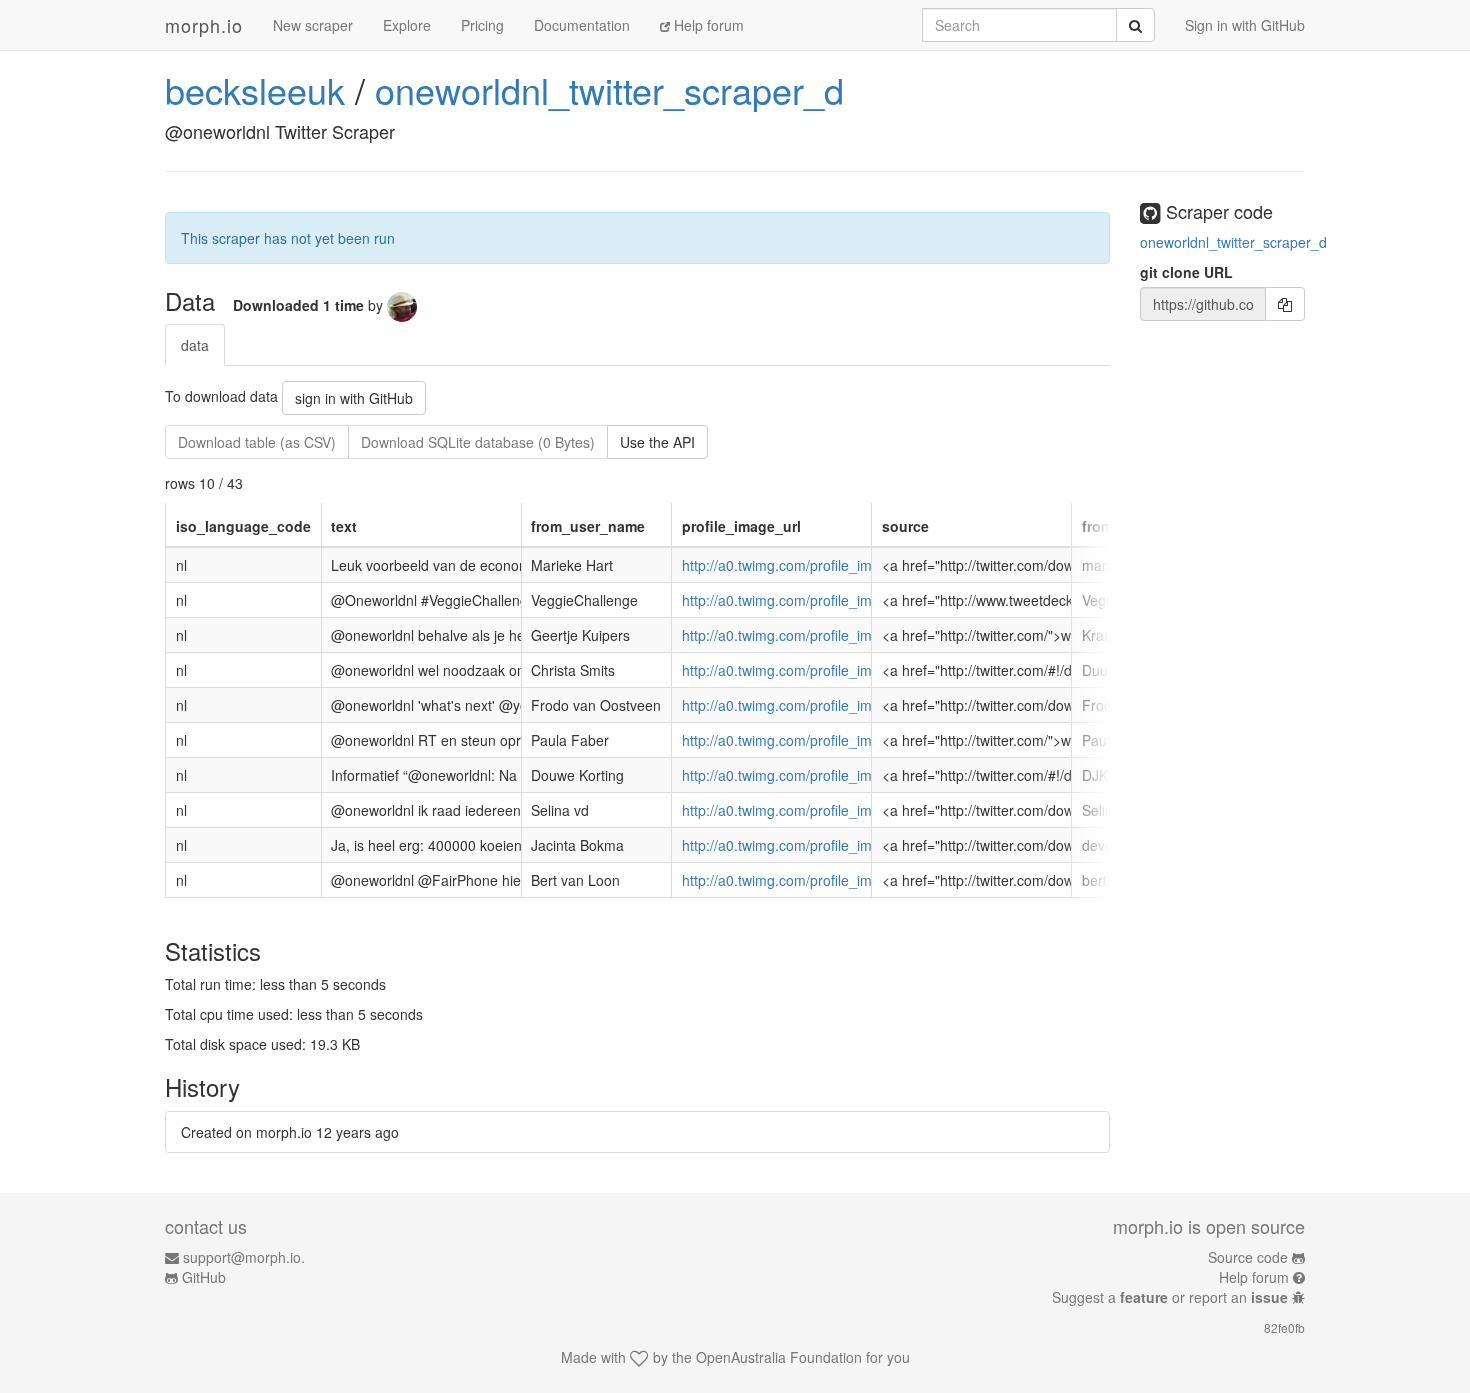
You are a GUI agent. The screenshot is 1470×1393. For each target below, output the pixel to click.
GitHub (204, 1277)
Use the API (657, 442)
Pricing (482, 25)
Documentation (582, 25)
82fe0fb (1284, 1327)
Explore (407, 25)
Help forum (707, 25)
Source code (1248, 1257)
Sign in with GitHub (1245, 25)
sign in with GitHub (354, 398)
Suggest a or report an (1170, 1297)
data (195, 345)
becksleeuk (255, 89)
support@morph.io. (244, 1257)
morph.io (204, 25)
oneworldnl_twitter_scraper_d (609, 89)
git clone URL (1186, 272)
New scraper (313, 25)
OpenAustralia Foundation (779, 1357)
